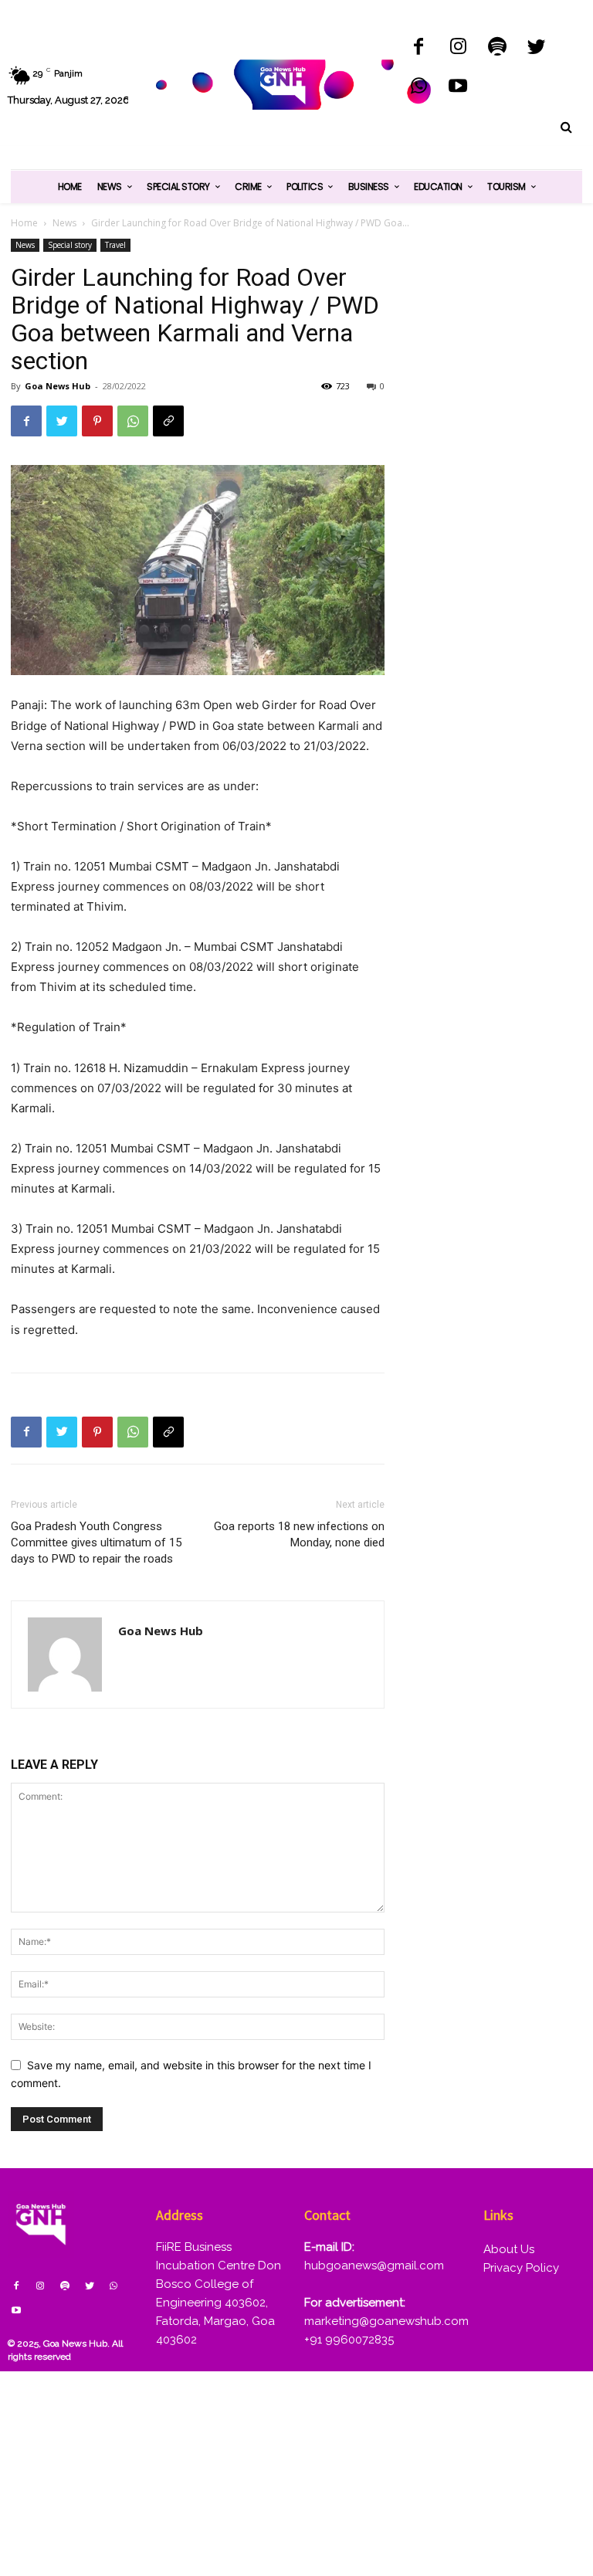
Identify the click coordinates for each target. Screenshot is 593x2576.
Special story (70, 245)
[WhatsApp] (419, 88)
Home (24, 223)
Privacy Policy (521, 2268)
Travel (115, 245)
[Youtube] (458, 88)
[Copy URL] (168, 421)
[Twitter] (536, 48)
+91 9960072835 (349, 2340)
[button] (566, 127)
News (64, 223)
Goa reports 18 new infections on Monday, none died (299, 1534)
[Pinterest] (97, 421)
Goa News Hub (58, 386)
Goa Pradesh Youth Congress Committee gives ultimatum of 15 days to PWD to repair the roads (96, 1543)
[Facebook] (419, 48)
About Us (509, 2249)
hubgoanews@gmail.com (374, 2265)
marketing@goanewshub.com (386, 2321)
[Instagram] (458, 48)
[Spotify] (498, 48)
